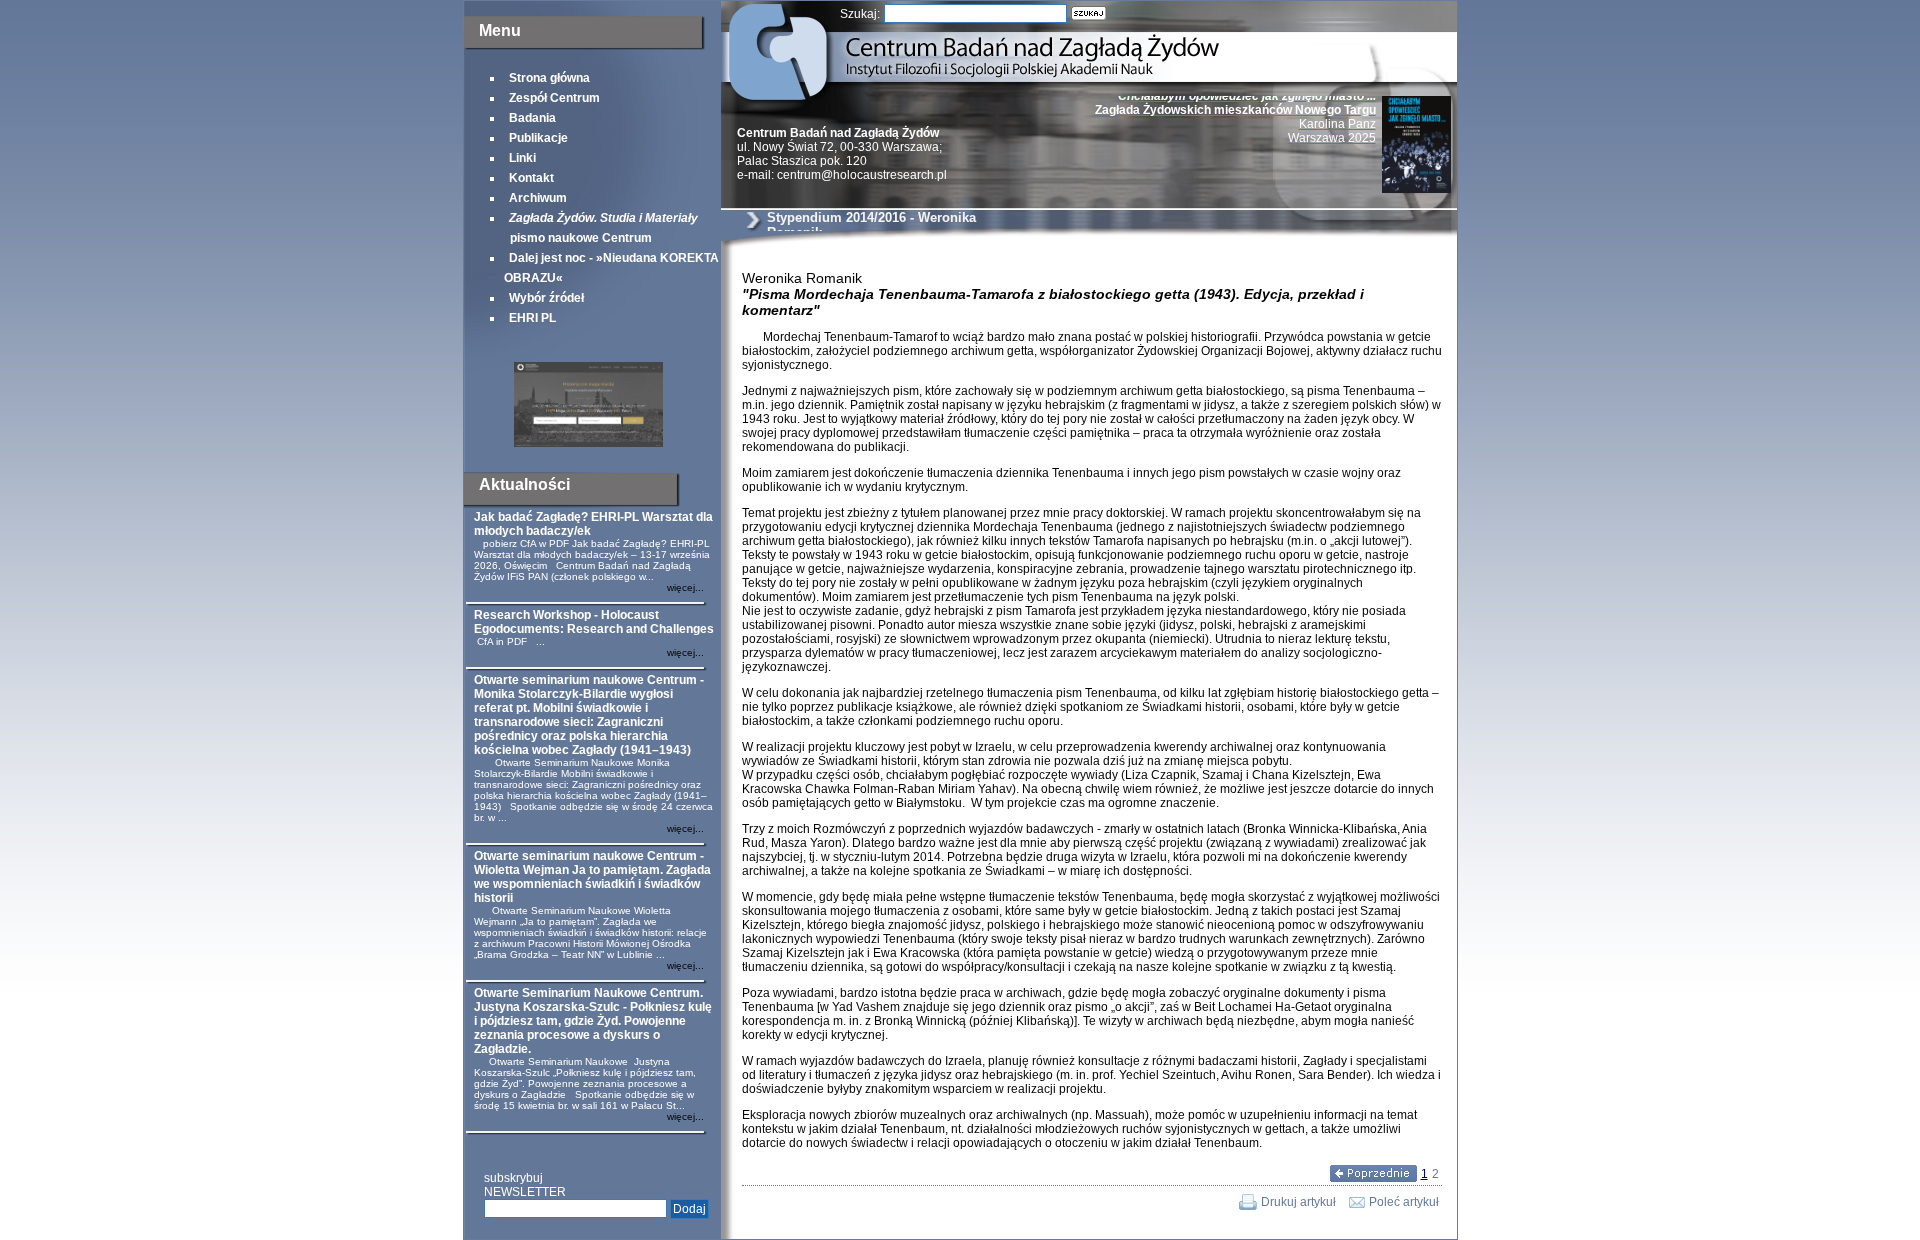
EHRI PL (532, 318)
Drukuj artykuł (1298, 1202)
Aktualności (524, 484)
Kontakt (531, 178)
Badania (532, 118)
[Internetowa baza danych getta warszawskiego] (588, 443)
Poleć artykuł (1404, 1202)
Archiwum (538, 198)
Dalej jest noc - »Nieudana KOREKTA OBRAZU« (611, 268)
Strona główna (549, 78)
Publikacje (538, 138)
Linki (522, 158)
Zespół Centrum (554, 98)
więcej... (685, 587)
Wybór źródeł (546, 298)
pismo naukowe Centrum (601, 228)
